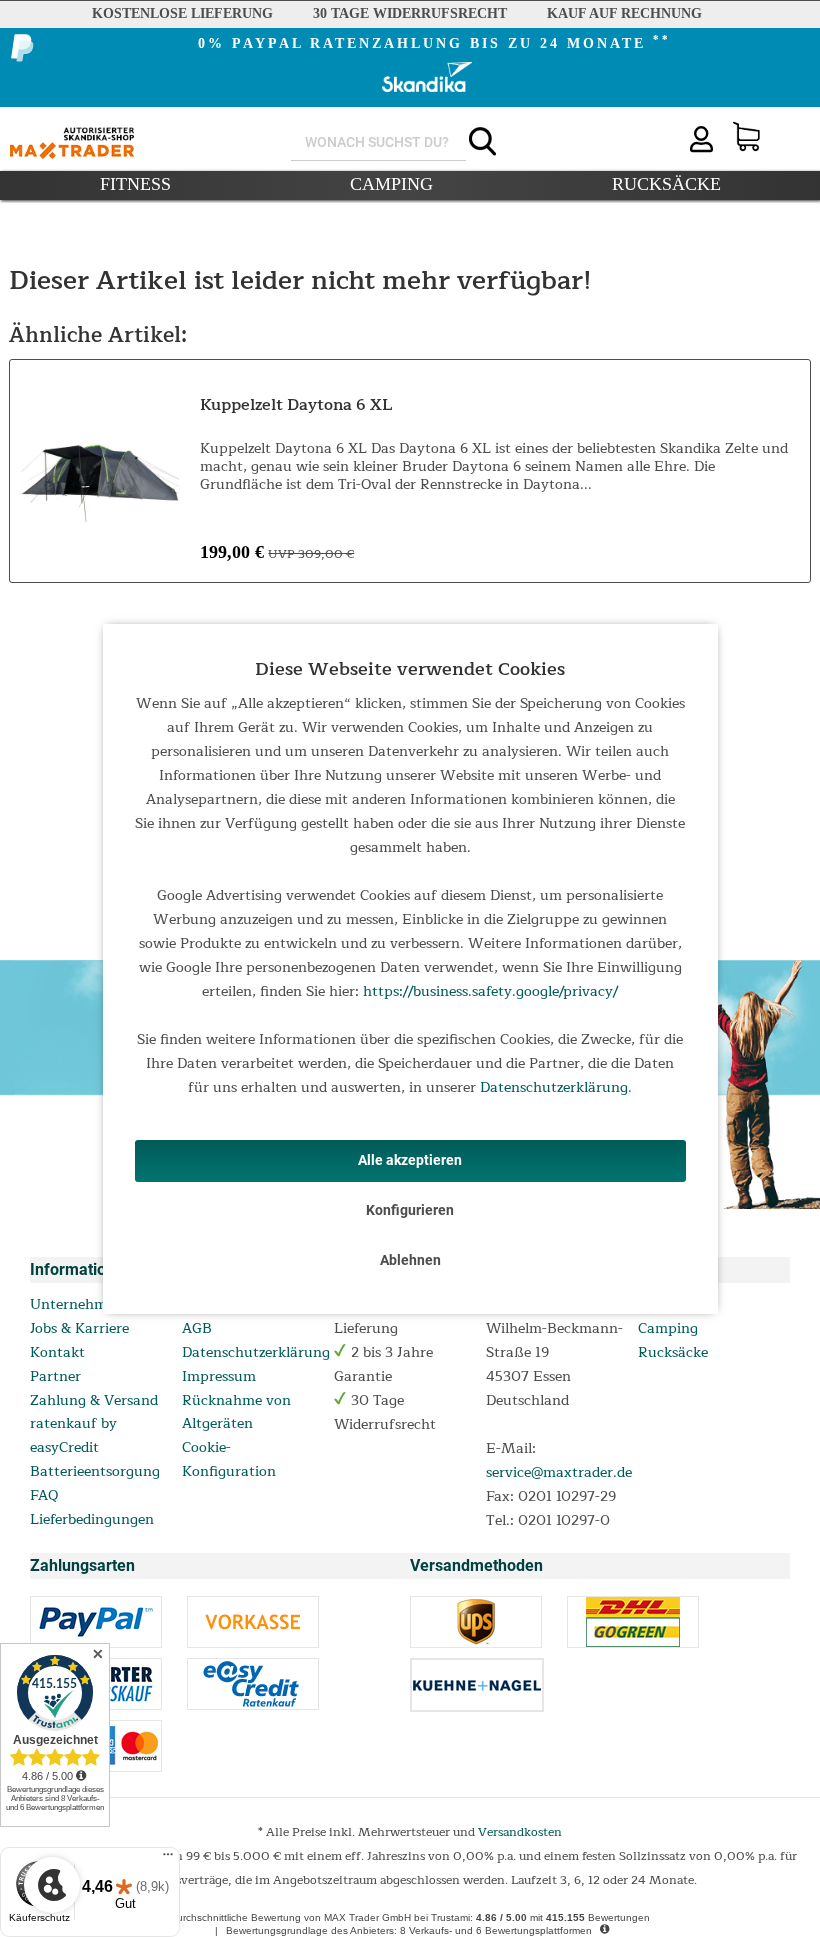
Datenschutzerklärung (554, 1087)
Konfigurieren (410, 1210)
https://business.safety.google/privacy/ (490, 991)
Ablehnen (410, 1260)
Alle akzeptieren (410, 1160)
